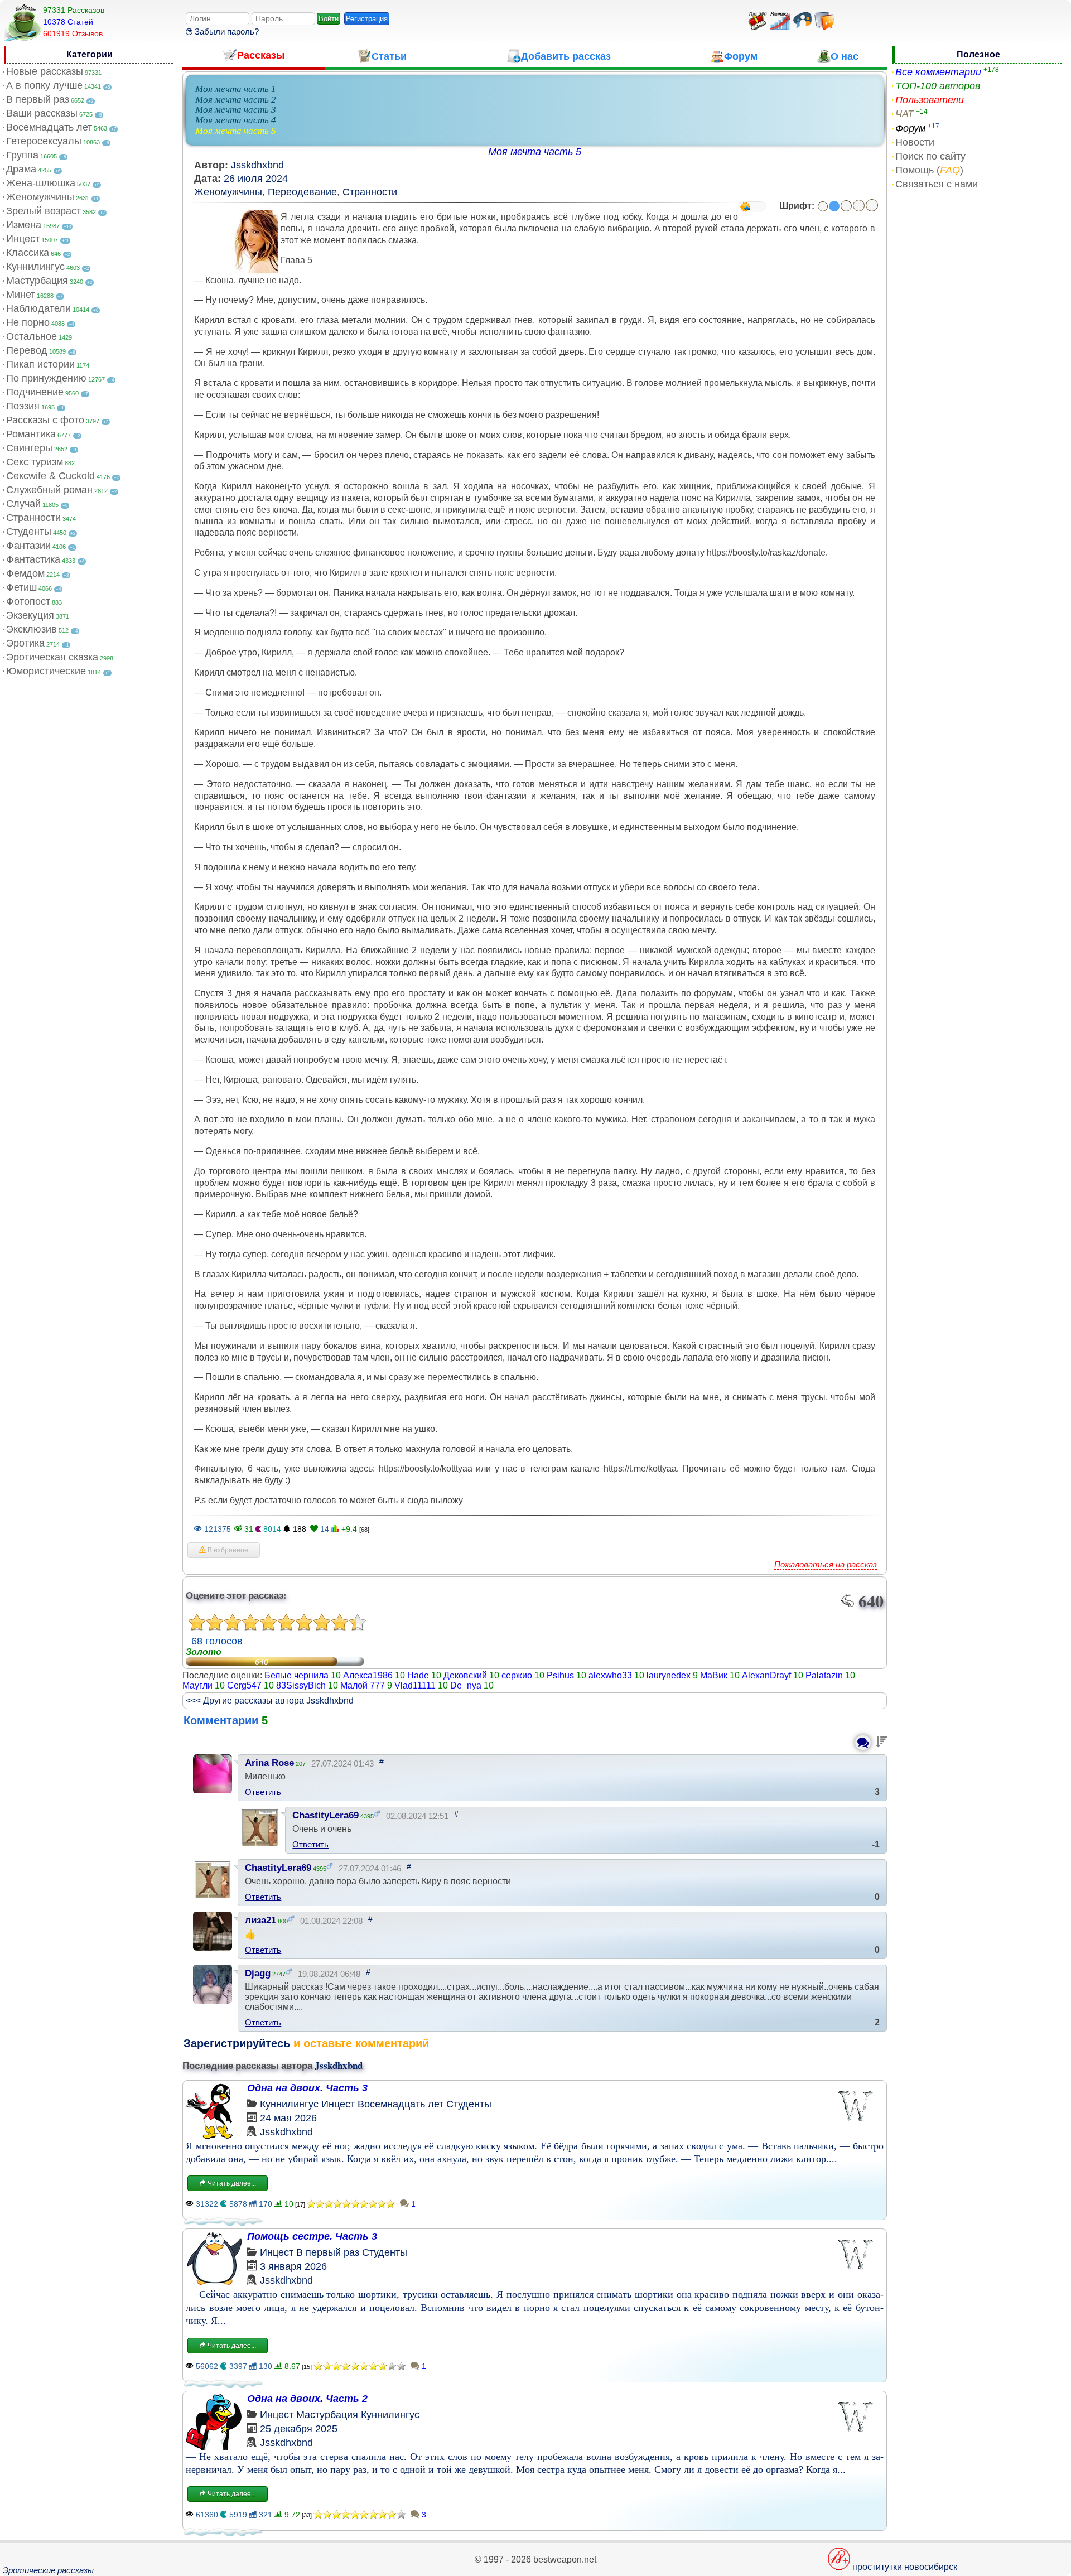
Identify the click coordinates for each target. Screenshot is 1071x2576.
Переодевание (302, 192)
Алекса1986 (368, 1675)
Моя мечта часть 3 (236, 110)
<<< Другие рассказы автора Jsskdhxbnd (270, 1701)
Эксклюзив (32, 629)
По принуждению (46, 378)
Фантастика (33, 559)
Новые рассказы (45, 71)
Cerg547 (244, 1685)
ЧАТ (904, 114)
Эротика (25, 643)
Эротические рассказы (48, 2570)
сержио (517, 1675)
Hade (418, 1675)
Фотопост (28, 601)
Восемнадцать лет (49, 127)
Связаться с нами (937, 184)
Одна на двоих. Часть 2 (307, 2399)
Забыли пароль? (226, 32)
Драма (21, 169)
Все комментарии (938, 72)
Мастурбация (37, 281)
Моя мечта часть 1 (236, 89)
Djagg (258, 1973)
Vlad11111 (415, 1685)
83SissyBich (301, 1685)
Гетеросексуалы (44, 141)
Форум (910, 128)
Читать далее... (231, 2183)
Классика (28, 253)
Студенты (29, 532)
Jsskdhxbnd (257, 165)
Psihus (560, 1675)
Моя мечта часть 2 (236, 100)
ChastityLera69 (325, 1815)
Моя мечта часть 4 (236, 120)
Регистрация (367, 19)
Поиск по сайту (930, 156)
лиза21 (260, 1920)
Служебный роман (49, 490)
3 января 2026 (293, 2266)
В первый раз (38, 99)
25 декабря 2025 (299, 2429)
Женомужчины (40, 197)
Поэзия (23, 406)
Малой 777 (363, 1685)
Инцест (23, 239)
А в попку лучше (44, 85)
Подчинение (35, 392)
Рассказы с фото (45, 420)
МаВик (714, 1675)
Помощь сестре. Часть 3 (312, 2236)
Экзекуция (30, 615)
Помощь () (929, 170)
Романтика (31, 434)
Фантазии (28, 546)
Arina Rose (269, 1763)
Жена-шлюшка (41, 183)
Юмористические (46, 671)
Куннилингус (35, 267)
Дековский (465, 1675)
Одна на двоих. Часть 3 (307, 2088)
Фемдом (25, 573)
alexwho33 (610, 1675)
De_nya (466, 1685)
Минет (21, 295)
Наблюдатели (38, 308)
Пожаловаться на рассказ (826, 1564)
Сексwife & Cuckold (50, 476)
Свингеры (29, 448)
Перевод (27, 350)
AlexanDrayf (766, 1675)
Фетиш (21, 587)
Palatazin (824, 1675)
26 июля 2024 (256, 179)
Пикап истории (40, 364)
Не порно (28, 322)
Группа (22, 155)
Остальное (32, 336)
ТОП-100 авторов (938, 86)
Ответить (263, 1792)
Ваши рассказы (42, 113)
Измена (24, 225)
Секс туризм (35, 462)
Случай (23, 504)
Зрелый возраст (44, 211)
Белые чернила (296, 1675)
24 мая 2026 (288, 2118)
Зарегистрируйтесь (237, 2043)
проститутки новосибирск (905, 2567)
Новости (915, 142)
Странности (33, 518)
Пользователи (930, 100)
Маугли (197, 1685)
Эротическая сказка (52, 657)
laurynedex (669, 1675)
